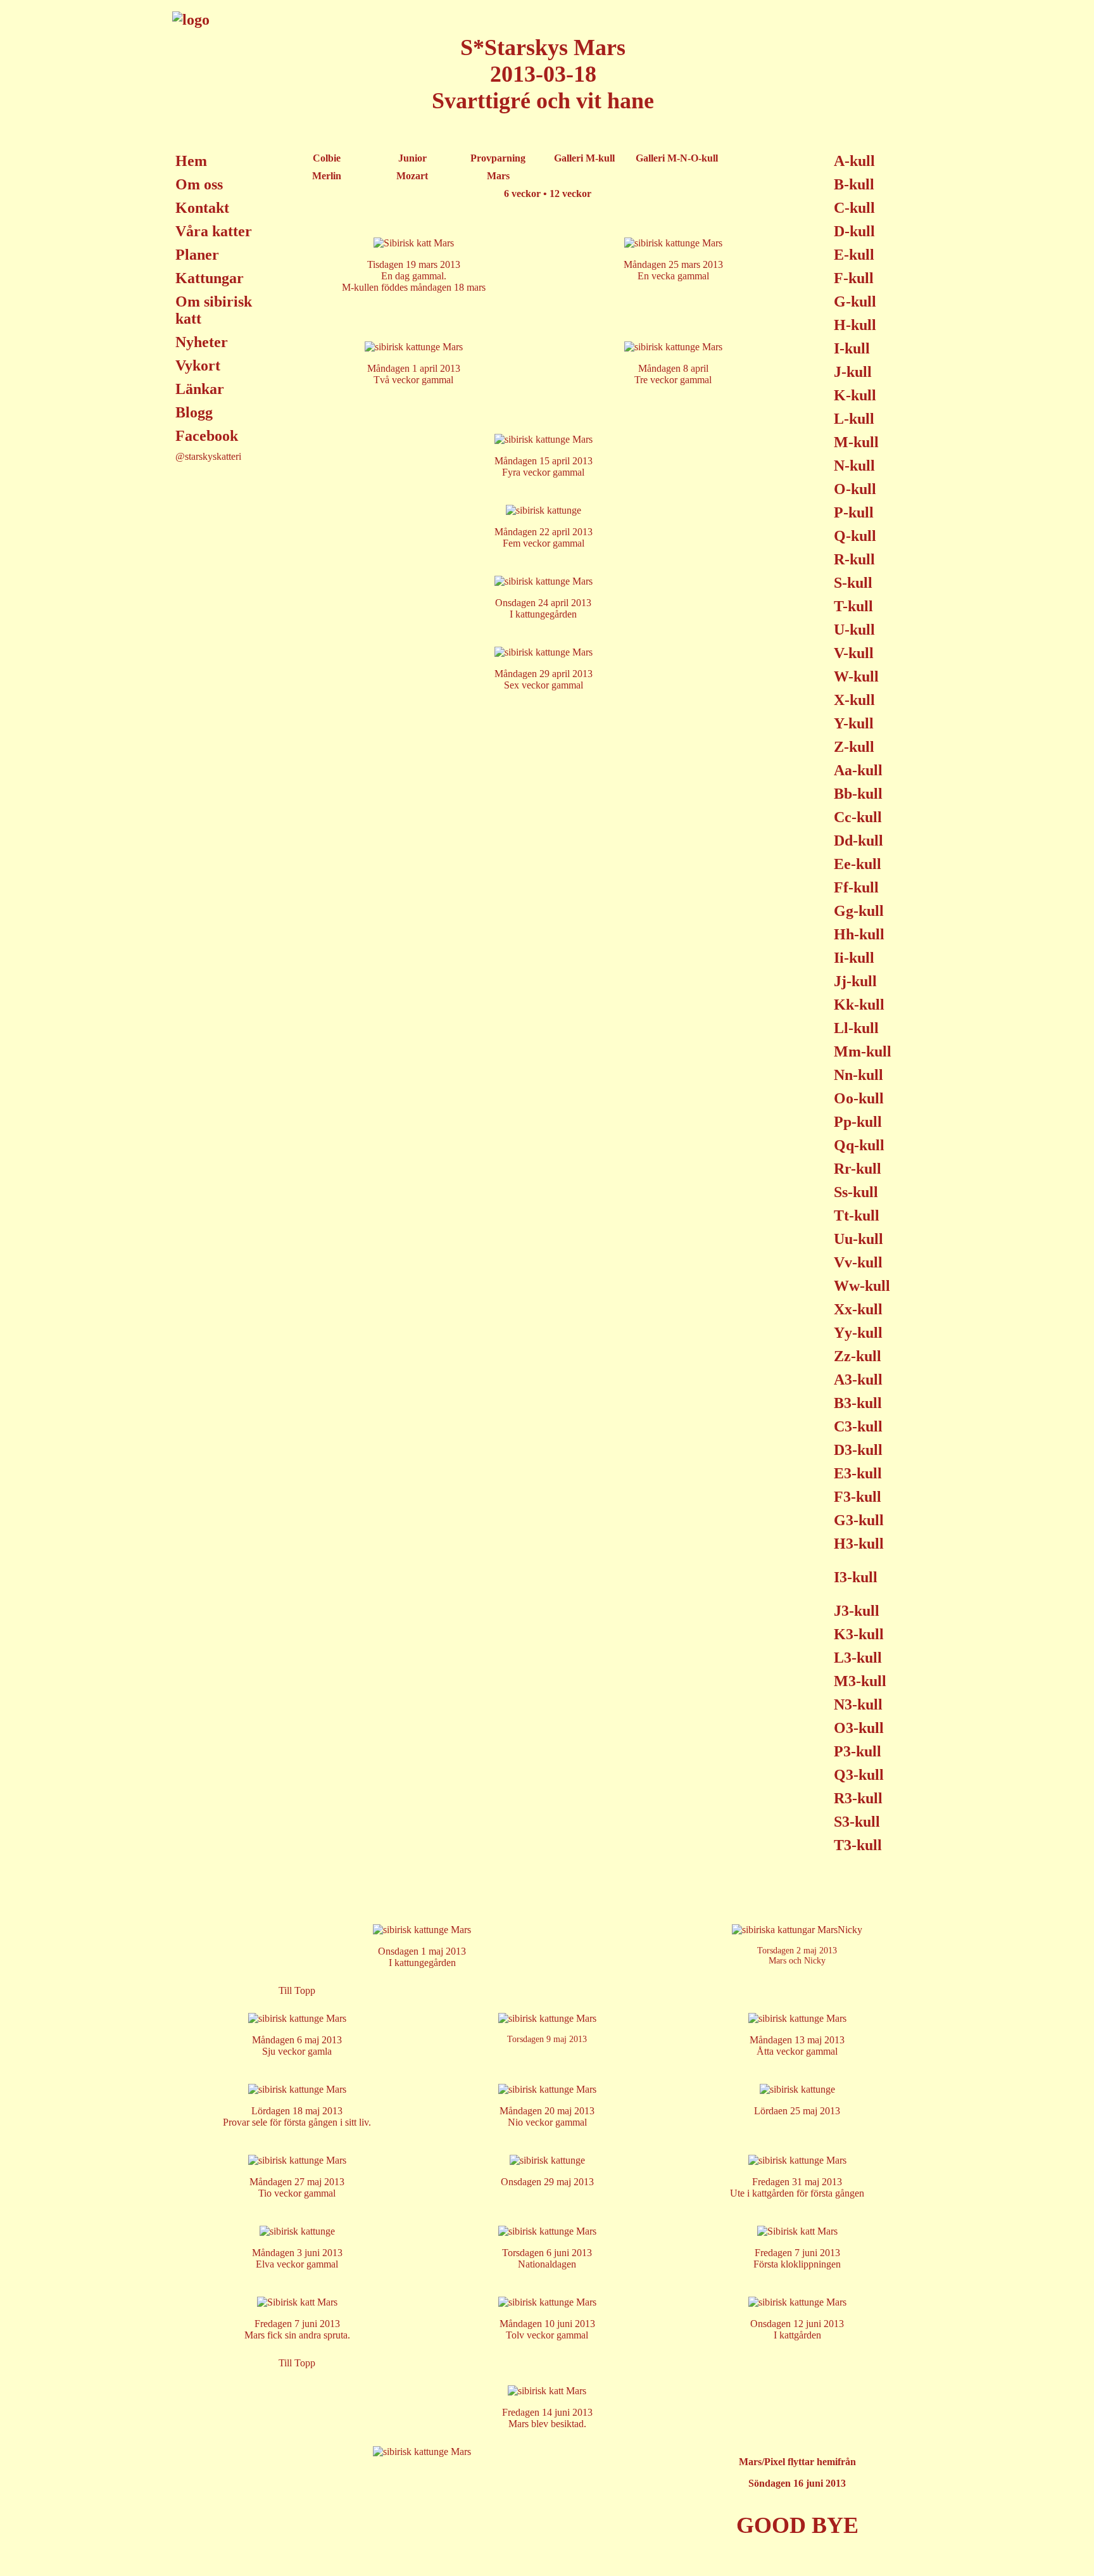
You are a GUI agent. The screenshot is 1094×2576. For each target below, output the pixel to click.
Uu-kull (858, 1239)
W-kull (856, 676)
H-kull (855, 325)
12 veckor (570, 194)
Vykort (198, 365)
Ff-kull (856, 887)
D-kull (854, 231)
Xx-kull (858, 1309)
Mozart (412, 176)
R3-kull (858, 1798)
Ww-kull (862, 1286)
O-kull (855, 489)
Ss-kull (856, 1192)
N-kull (854, 466)
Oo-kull (859, 1098)
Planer (197, 255)
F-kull (854, 278)
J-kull (853, 372)
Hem (191, 161)
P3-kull (858, 1751)
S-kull (853, 583)
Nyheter (202, 342)
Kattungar (210, 278)
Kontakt (202, 208)
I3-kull (856, 1577)
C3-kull (858, 1426)
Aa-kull (858, 770)
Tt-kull (857, 1215)
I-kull (852, 348)
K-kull (855, 395)
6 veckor (522, 194)
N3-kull (858, 1704)
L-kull (854, 419)
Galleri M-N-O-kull (677, 158)
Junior (412, 158)
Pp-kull (858, 1122)
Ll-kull (856, 1028)
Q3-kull (859, 1775)
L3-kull (858, 1658)
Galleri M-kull (584, 158)
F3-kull (858, 1497)
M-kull (856, 442)
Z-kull (854, 747)
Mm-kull (863, 1051)
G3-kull (859, 1520)
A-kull (854, 161)
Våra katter (214, 231)
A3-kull (858, 1380)
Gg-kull (859, 911)
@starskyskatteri (208, 456)
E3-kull (858, 1473)
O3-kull (859, 1728)
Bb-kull (858, 794)
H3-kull (859, 1544)
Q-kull (855, 536)
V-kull (854, 653)
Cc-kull (858, 817)
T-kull (853, 606)
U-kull (854, 630)
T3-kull (858, 1845)
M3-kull (860, 1681)
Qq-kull (859, 1145)
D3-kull (858, 1450)
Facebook (207, 436)
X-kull (854, 700)
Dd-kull (858, 841)
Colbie (327, 158)
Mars (498, 176)
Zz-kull (858, 1356)
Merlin (327, 176)
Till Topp (297, 1990)
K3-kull (859, 1634)
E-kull (854, 255)
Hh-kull (859, 934)
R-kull (854, 559)
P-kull (854, 512)
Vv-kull (858, 1262)
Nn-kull (858, 1075)
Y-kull (854, 723)
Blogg (194, 412)
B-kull (854, 184)
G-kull (855, 301)
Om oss (199, 184)
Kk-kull (859, 1005)
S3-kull (857, 1822)
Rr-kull (858, 1169)
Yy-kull (858, 1333)
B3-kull (858, 1403)
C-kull (854, 208)
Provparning (498, 158)
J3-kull (857, 1611)
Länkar (200, 389)
